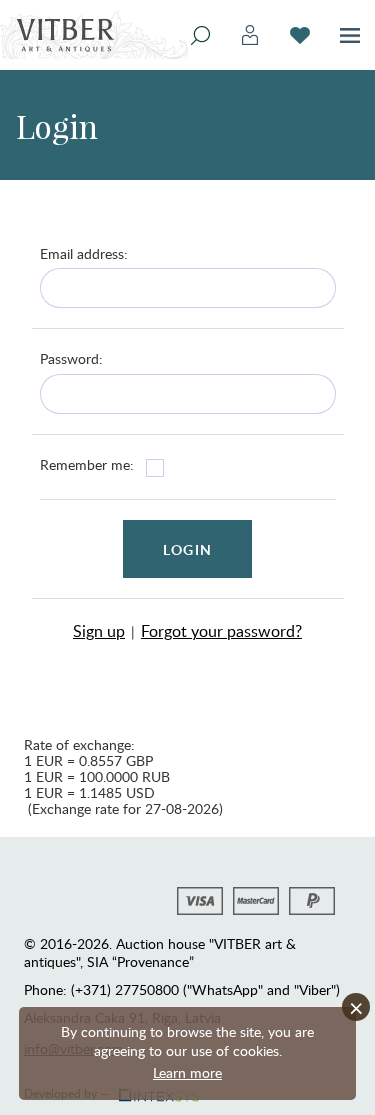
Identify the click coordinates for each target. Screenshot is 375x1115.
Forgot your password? (221, 631)
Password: (71, 358)
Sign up (99, 631)
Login (187, 549)
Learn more (187, 1072)
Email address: (84, 253)
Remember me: (87, 464)
